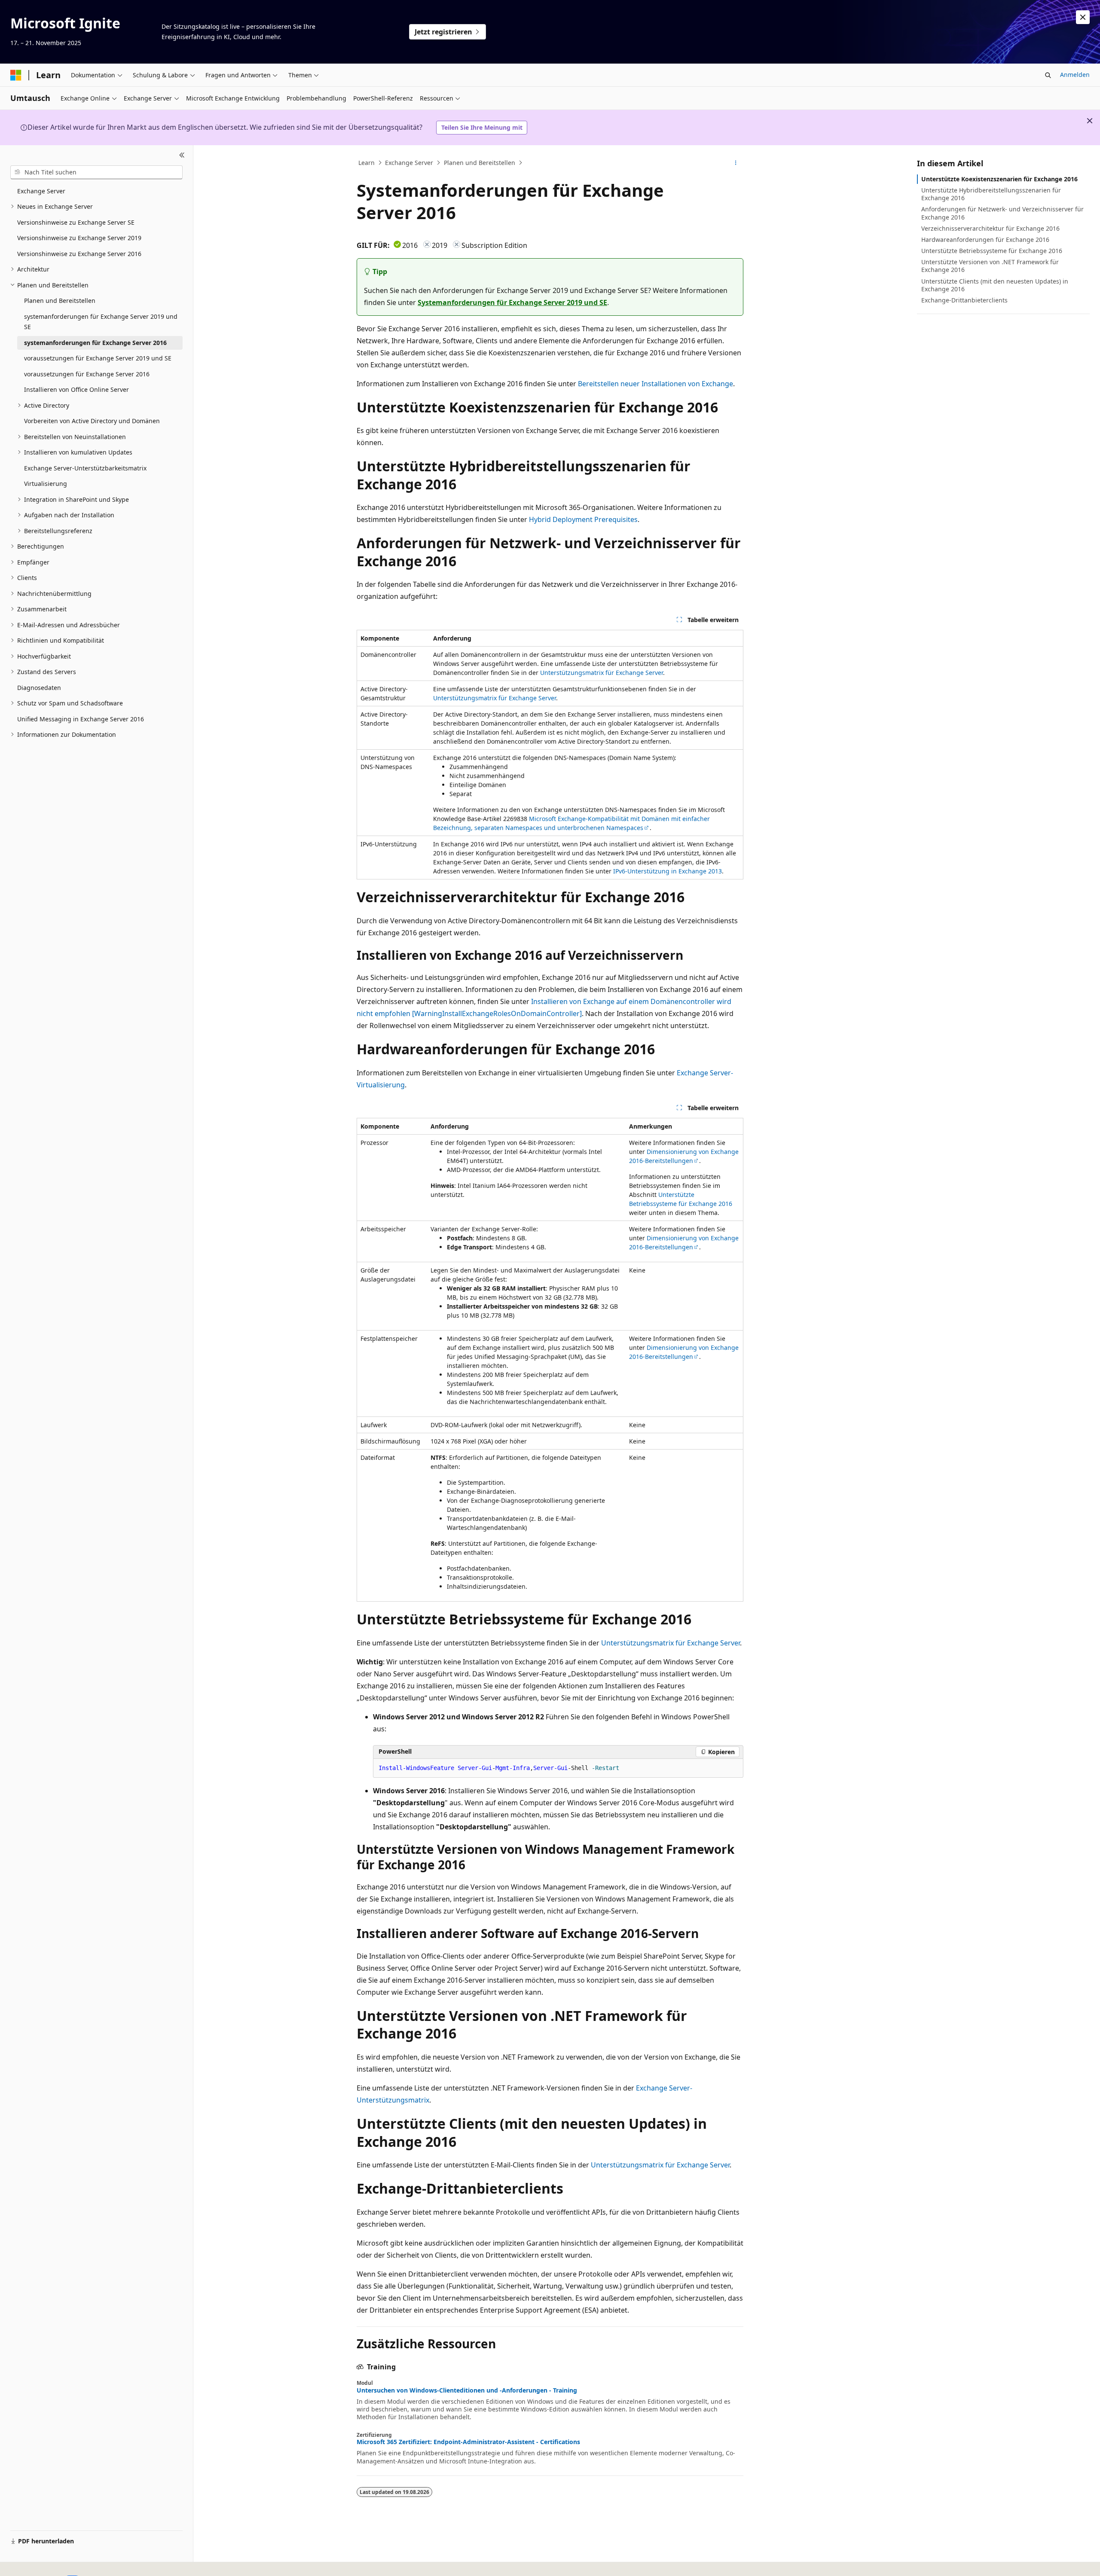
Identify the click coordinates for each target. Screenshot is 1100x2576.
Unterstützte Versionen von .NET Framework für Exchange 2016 (990, 266)
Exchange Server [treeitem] (41, 191)
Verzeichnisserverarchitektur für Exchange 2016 (990, 228)
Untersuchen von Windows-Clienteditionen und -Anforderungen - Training (467, 2390)
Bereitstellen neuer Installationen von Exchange (655, 384)
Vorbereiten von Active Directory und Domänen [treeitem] (92, 421)
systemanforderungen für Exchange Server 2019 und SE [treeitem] (101, 322)
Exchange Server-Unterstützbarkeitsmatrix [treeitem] (85, 468)
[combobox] (96, 172)
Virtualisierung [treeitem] (46, 484)
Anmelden (1075, 75)
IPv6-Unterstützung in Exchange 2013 (668, 871)
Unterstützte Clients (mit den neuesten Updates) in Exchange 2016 (995, 285)
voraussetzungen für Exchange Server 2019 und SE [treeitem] (98, 358)
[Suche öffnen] (1048, 75)
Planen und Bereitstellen (480, 163)
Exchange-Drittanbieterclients (964, 300)
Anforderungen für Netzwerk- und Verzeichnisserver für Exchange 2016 (1002, 213)
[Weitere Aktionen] (736, 163)
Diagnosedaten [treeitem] (39, 688)
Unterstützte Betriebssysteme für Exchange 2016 (992, 251)
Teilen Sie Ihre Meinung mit (482, 127)
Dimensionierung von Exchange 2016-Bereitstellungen (684, 1156)
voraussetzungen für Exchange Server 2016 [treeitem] (87, 374)
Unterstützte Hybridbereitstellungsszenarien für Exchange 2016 (991, 194)
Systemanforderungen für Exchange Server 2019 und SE (512, 302)
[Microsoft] (16, 75)
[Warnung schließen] (1083, 17)
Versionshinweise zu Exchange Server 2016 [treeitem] (79, 254)
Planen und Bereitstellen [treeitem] (60, 301)
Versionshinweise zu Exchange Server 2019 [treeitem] (79, 238)
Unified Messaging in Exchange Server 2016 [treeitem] (81, 719)
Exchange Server (409, 163)
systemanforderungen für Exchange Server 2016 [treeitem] (95, 343)
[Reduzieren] (182, 156)
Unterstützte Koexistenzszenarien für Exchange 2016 (999, 179)
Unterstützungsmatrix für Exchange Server (602, 673)
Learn (367, 163)
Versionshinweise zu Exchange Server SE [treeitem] (76, 222)
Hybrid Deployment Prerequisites (583, 519)
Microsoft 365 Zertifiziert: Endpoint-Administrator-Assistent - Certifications (468, 2442)
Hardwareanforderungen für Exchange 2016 (985, 240)
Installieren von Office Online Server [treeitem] (76, 389)
